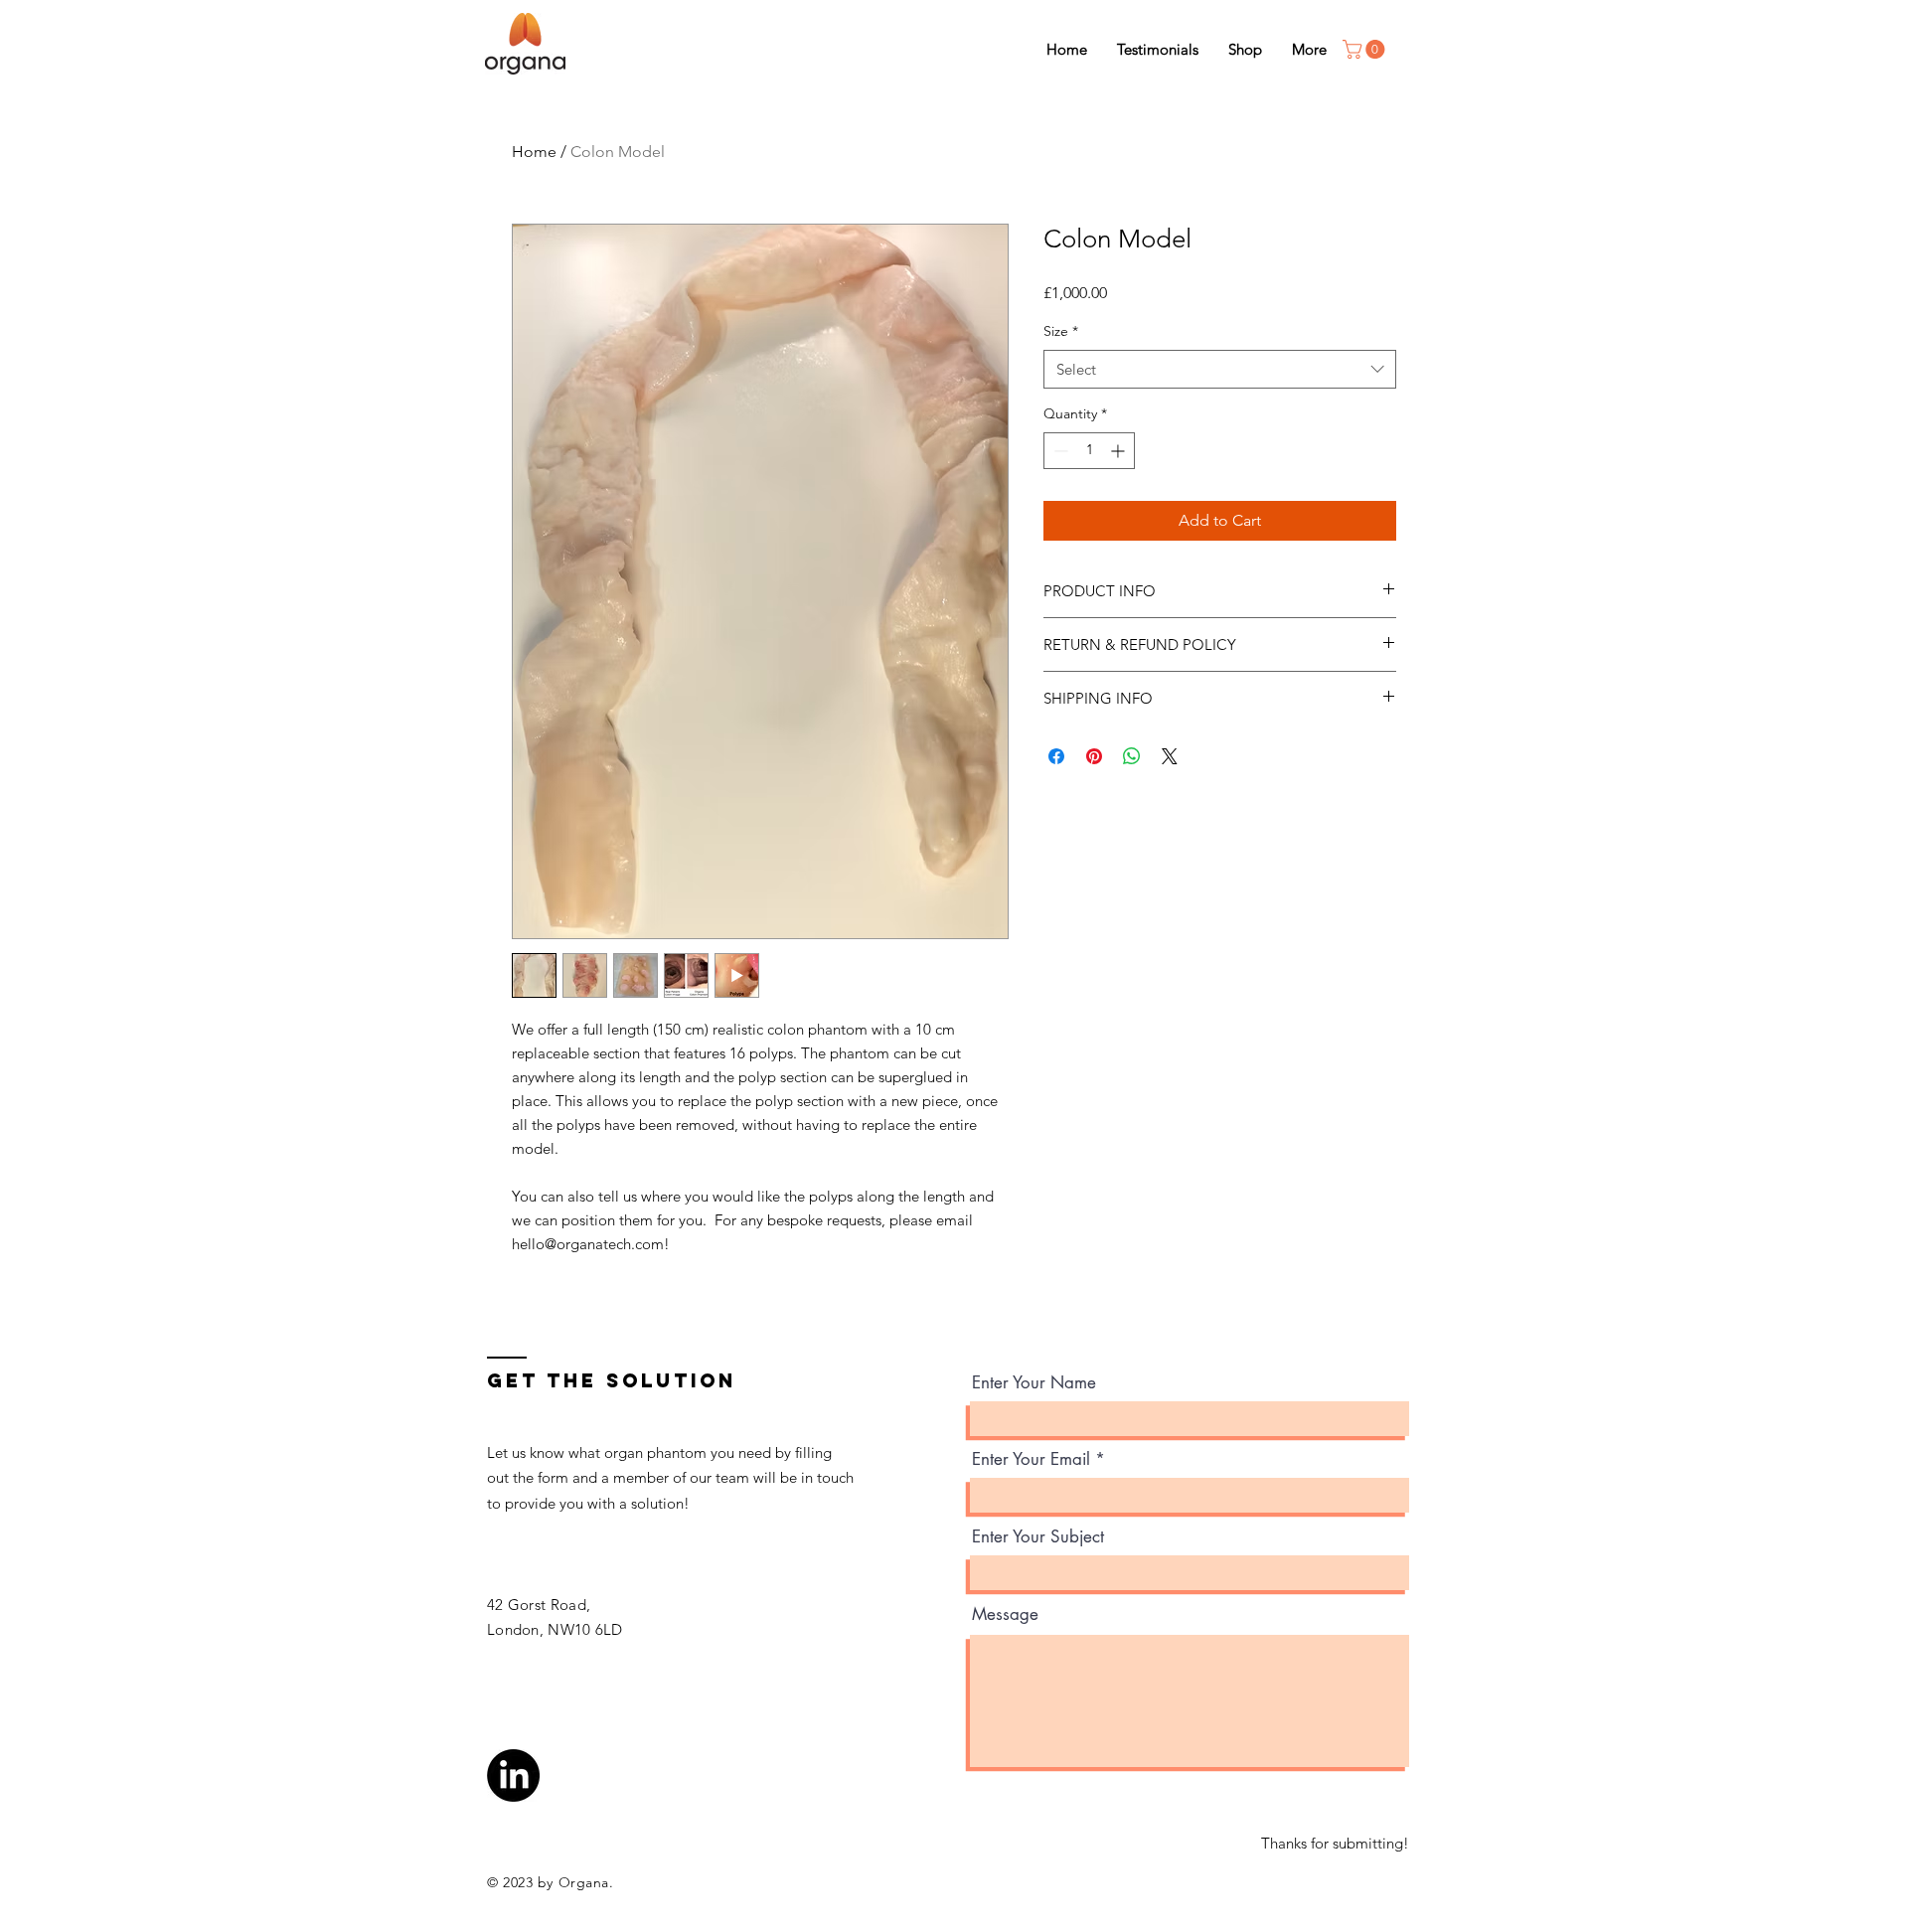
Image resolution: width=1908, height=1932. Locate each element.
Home (534, 152)
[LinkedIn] (513, 1775)
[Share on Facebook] (1056, 756)
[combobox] (1220, 369)
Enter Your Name (1034, 1383)
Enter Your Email (1031, 1459)
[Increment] (1119, 451)
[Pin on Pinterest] (1094, 756)
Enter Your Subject (1038, 1537)
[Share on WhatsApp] (1132, 756)
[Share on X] (1170, 756)
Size (1061, 331)
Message (1005, 1614)
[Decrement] (1059, 451)
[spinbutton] (1089, 451)
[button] (1366, 49)
